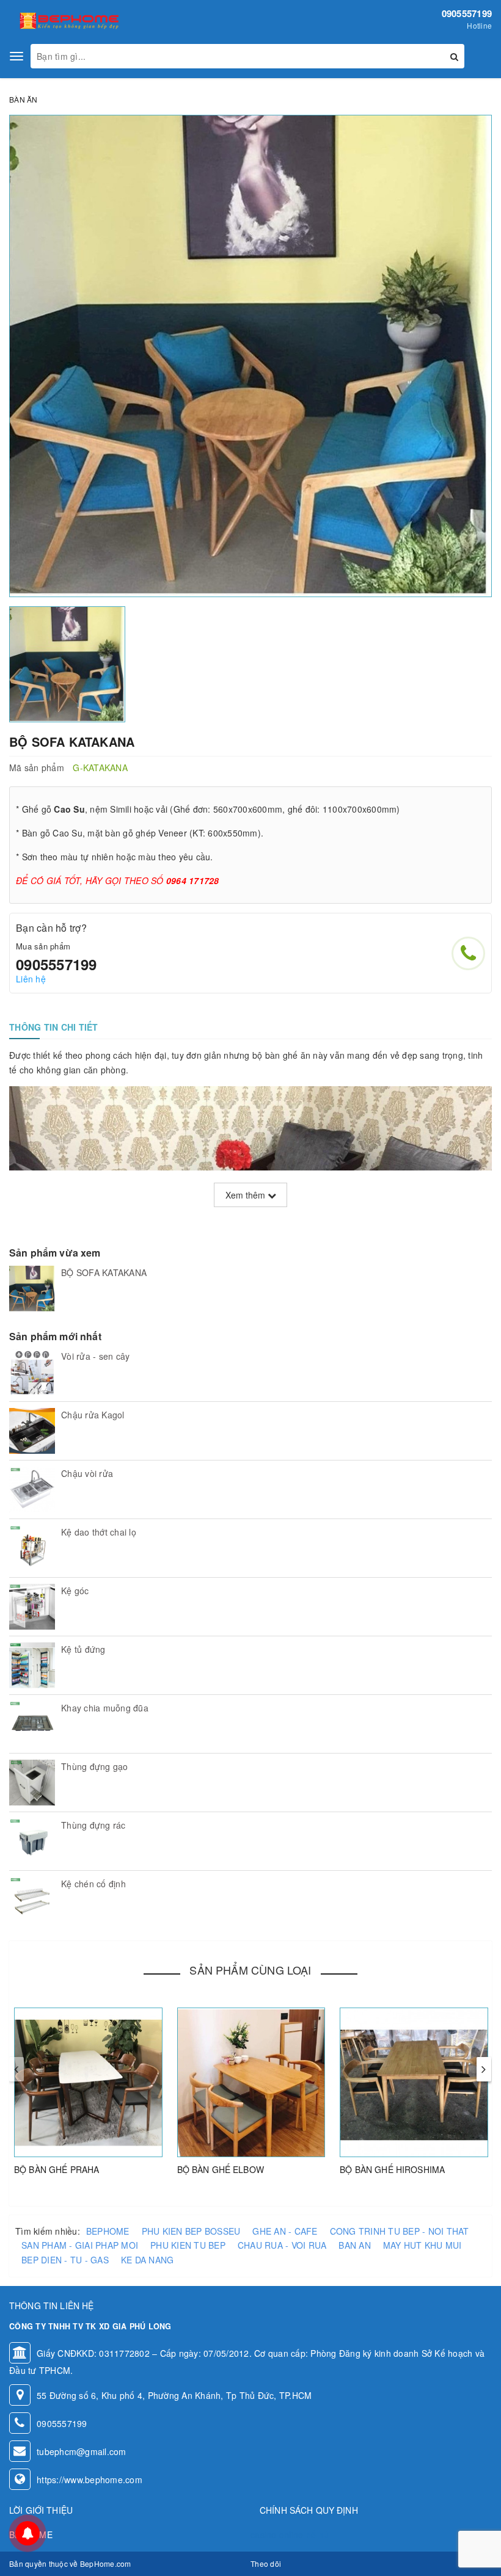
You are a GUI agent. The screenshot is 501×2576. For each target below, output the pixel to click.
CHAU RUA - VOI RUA (282, 2245)
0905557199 (467, 13)
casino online (277, 2534)
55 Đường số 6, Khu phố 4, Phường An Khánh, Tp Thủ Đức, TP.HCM (174, 2395)
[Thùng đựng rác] (32, 1841)
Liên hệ (31, 979)
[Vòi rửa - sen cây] (32, 1372)
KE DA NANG (148, 2260)
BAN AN (355, 2245)
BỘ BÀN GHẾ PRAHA (57, 2169)
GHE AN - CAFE (285, 2231)
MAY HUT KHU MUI (422, 2245)
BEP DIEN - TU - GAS (65, 2260)
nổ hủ (317, 2534)
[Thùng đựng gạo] (32, 1783)
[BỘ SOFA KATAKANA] (32, 1289)
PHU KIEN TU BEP (188, 2245)
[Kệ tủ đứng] (32, 1665)
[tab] (54, 1027)
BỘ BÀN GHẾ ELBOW (221, 2169)
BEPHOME (108, 2231)
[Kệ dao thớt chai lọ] (32, 1548)
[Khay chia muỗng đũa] (32, 1724)
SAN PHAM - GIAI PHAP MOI (80, 2245)
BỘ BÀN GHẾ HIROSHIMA (392, 2169)
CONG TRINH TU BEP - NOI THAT (400, 2231)
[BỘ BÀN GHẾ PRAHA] (88, 2082)
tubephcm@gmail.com (82, 2451)
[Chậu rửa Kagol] (32, 1431)
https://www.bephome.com (90, 2480)
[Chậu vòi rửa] (32, 1489)
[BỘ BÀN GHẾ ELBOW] (251, 2082)
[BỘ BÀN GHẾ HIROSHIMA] (414, 2082)
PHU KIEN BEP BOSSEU (191, 2231)
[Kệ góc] (32, 1607)
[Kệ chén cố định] (32, 1900)
